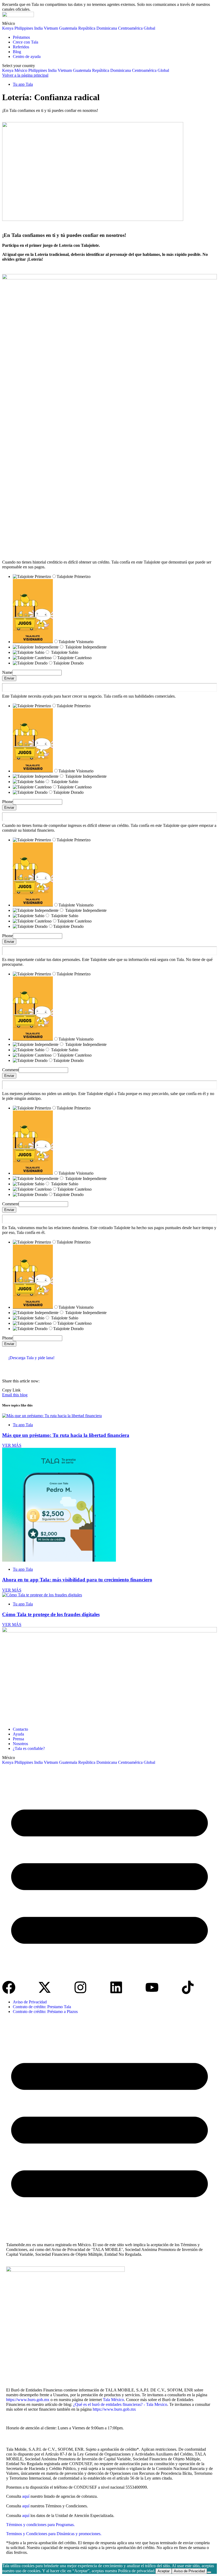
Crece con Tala (26, 42)
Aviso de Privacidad (30, 2002)
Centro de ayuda (27, 56)
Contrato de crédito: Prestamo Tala (42, 2007)
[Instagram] (80, 1987)
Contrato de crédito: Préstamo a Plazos (45, 2012)
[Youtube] (152, 1987)
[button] (109, 1873)
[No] (209, 2572)
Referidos (21, 47)
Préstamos (21, 37)
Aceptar (164, 2571)
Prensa (18, 1739)
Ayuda (18, 1734)
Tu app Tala (23, 84)
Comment (10, 1070)
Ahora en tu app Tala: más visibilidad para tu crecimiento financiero (77, 1580)
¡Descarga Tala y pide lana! (31, 1358)
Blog (17, 52)
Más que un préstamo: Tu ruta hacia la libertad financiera (66, 1435)
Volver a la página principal (25, 75)
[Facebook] (9, 1987)
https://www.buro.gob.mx (28, 2400)
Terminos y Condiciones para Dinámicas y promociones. (54, 2534)
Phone (7, 802)
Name (7, 672)
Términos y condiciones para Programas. (40, 2525)
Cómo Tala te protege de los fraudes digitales (51, 1614)
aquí (26, 2496)
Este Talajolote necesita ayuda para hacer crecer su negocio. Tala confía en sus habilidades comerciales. (89, 696)
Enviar (9, 678)
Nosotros (20, 1744)
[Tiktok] (188, 1987)
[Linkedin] (116, 1987)
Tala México (113, 2400)
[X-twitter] (45, 1987)
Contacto (20, 1729)
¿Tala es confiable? (29, 1748)
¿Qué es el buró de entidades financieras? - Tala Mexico (120, 2404)
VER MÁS (12, 1445)
